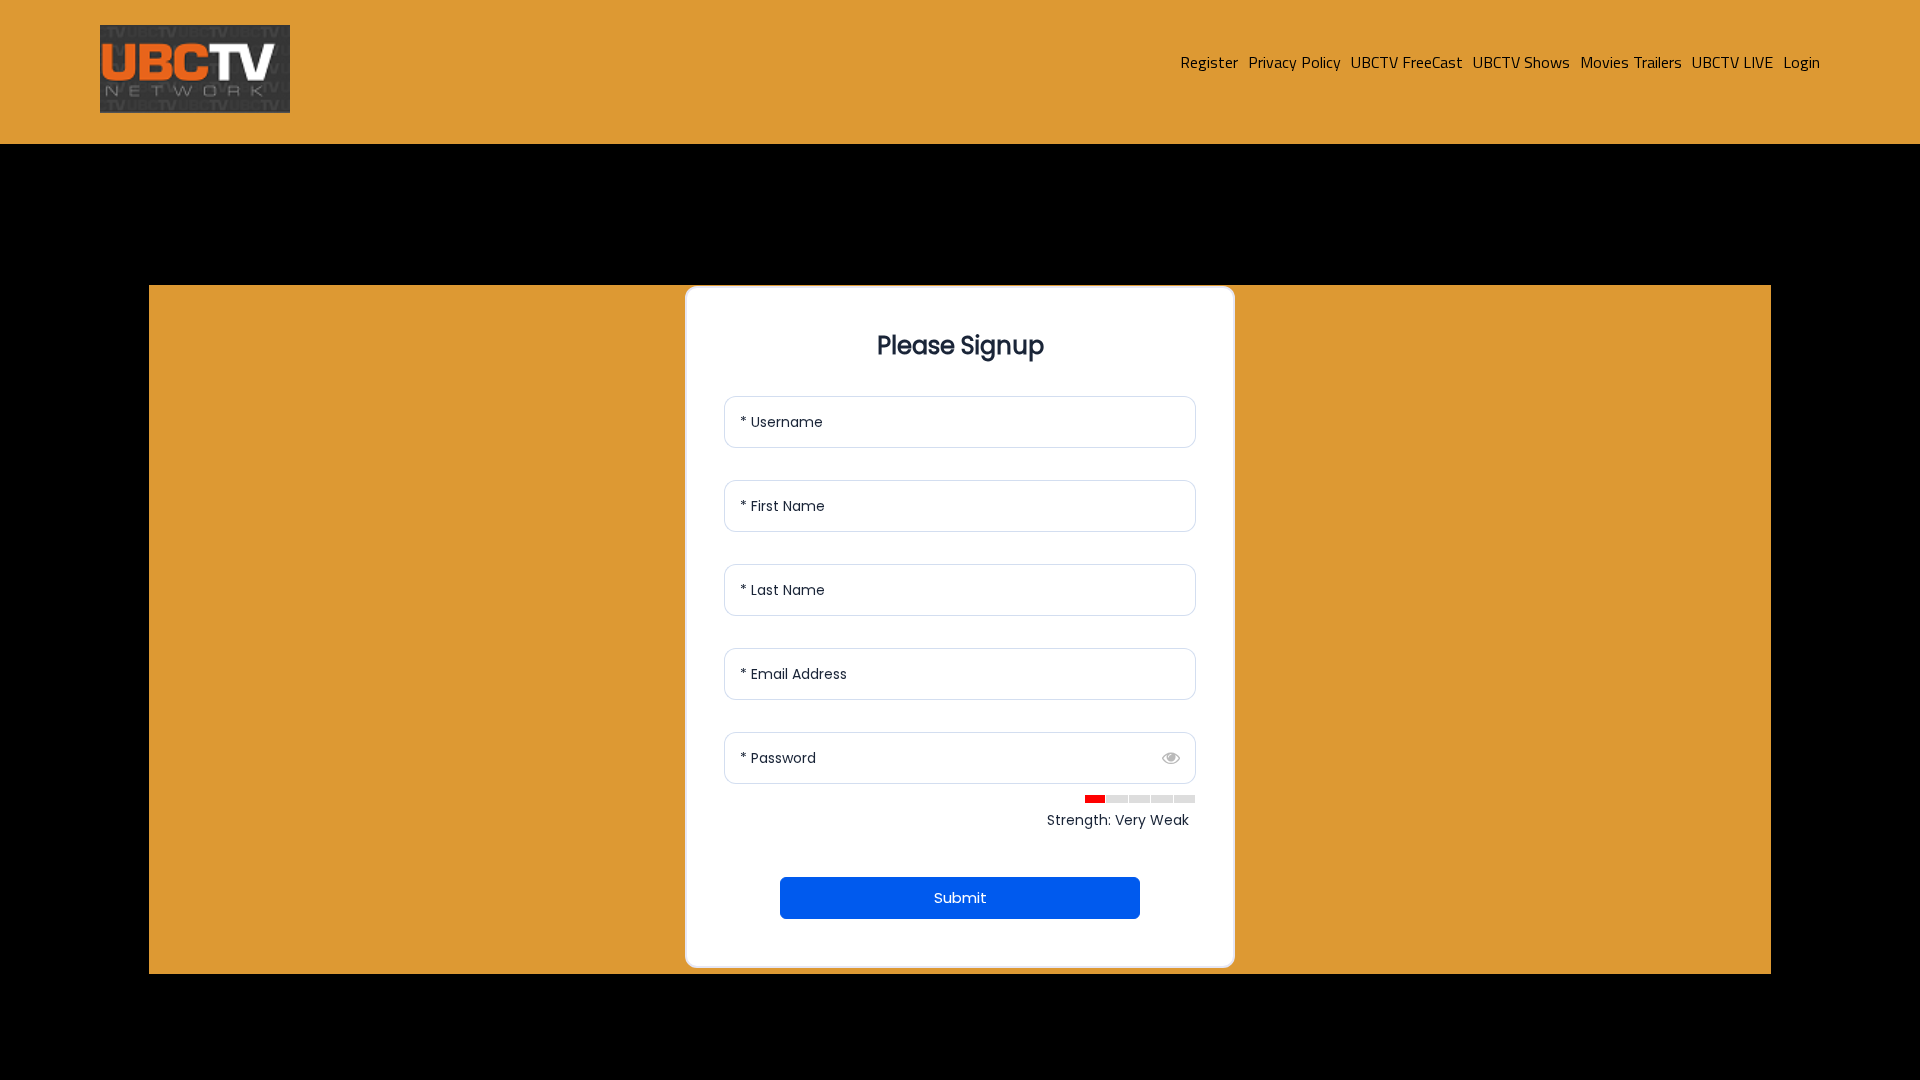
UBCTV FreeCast (1407, 62)
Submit (960, 897)
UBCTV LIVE (1732, 62)
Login (1801, 62)
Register (1209, 62)
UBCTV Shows (1521, 62)
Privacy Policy (1294, 62)
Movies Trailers (1631, 62)
